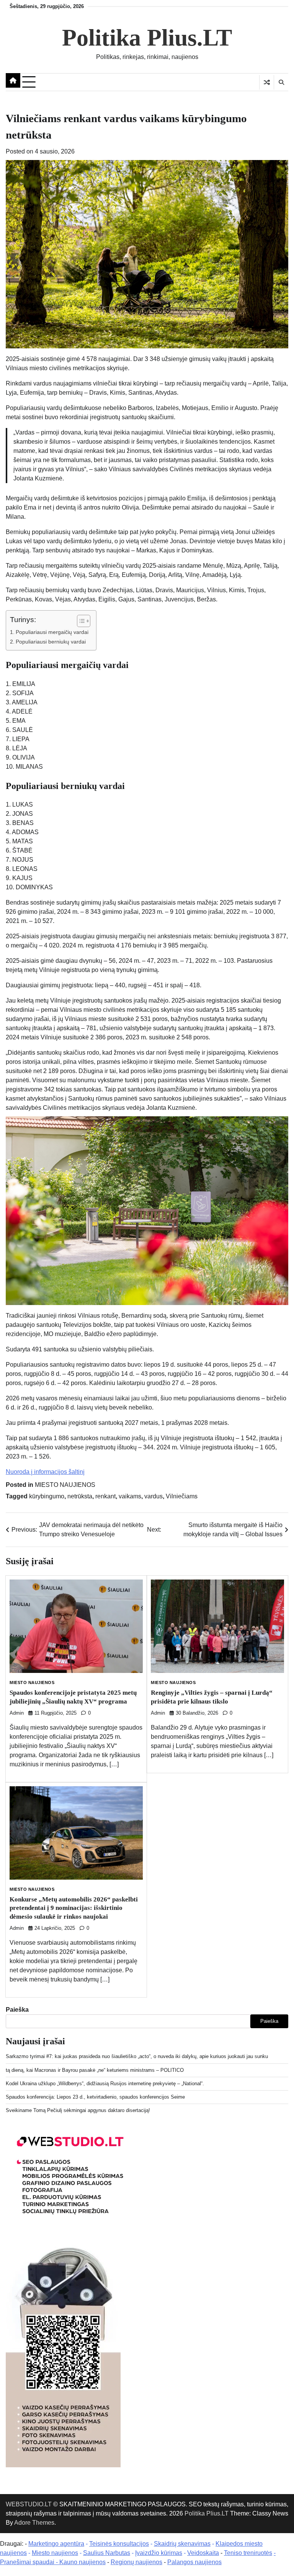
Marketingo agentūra (56, 2544)
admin (17, 1713)
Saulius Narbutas (107, 2553)
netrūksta (80, 1496)
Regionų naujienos (136, 2562)
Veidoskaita (203, 2553)
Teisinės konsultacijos (119, 2544)
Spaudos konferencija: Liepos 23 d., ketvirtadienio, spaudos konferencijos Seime (95, 2097)
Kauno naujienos (82, 2562)
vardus (154, 1496)
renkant (105, 1496)
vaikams (130, 1496)
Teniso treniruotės (248, 2553)
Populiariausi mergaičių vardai (52, 632)
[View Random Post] (267, 82)
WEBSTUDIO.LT (29, 2504)
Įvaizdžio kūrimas (159, 2553)
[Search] (281, 82)
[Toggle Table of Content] (80, 621)
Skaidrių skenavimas (182, 2544)
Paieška (17, 2010)
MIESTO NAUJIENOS (65, 1485)
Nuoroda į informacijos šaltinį (45, 1472)
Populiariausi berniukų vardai (51, 642)
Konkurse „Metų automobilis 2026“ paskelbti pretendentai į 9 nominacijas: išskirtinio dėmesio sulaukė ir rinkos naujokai (74, 1908)
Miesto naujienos (55, 2553)
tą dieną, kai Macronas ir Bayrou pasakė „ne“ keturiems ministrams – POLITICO (95, 2070)
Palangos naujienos (194, 2562)
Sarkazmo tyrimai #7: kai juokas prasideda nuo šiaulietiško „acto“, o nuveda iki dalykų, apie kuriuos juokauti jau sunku (137, 2056)
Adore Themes (34, 2523)
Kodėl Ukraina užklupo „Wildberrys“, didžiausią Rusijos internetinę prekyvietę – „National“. (105, 2084)
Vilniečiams (182, 1496)
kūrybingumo (47, 1496)
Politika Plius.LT (147, 38)
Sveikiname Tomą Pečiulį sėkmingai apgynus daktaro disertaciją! (78, 2110)
